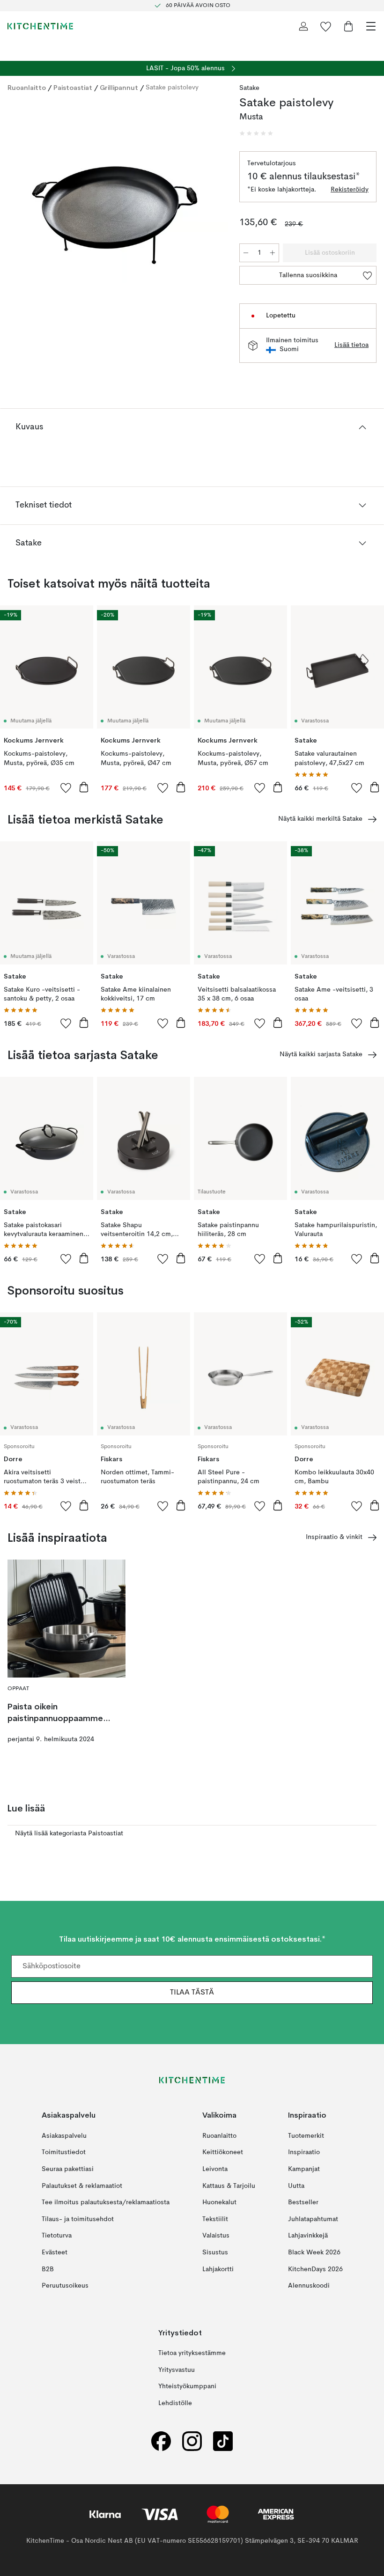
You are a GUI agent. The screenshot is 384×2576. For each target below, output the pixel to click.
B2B (48, 2269)
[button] (256, 133)
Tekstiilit (215, 2219)
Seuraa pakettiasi (68, 2169)
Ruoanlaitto (27, 88)
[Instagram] (192, 2441)
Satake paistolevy (172, 88)
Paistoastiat (73, 88)
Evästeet (55, 2252)
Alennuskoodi (309, 2286)
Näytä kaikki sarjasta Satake (321, 1054)
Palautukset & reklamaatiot (82, 2186)
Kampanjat (304, 2169)
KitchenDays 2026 (315, 2269)
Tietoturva (57, 2236)
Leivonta (215, 2169)
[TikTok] (223, 2441)
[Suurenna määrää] (273, 253)
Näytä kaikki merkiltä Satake (320, 819)
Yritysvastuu (177, 2370)
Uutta (296, 2186)
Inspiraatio (304, 2153)
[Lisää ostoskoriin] (84, 787)
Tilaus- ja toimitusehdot (78, 2219)
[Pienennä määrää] (246, 253)
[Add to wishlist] (66, 788)
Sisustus (215, 2252)
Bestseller (303, 2202)
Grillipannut (119, 88)
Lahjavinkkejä (308, 2236)
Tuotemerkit (306, 2136)
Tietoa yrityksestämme (192, 2353)
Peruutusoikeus (65, 2286)
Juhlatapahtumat (313, 2219)
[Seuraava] (211, 215)
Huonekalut (219, 2202)
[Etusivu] (40, 26)
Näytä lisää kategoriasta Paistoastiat (69, 1833)
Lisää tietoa (351, 345)
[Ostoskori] (348, 26)
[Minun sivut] (303, 26)
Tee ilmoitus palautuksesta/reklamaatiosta (106, 2202)
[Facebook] (161, 2441)
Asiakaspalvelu (64, 2136)
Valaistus (216, 2236)
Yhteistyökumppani (187, 2387)
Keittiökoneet (223, 2153)
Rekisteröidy (350, 190)
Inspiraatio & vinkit (334, 1537)
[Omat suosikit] (326, 26)
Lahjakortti (218, 2269)
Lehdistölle (175, 2403)
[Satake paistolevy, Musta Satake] (114, 214)
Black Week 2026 (314, 2252)
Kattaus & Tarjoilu (229, 2186)
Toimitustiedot (64, 2153)
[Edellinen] (17, 215)
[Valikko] (371, 26)
